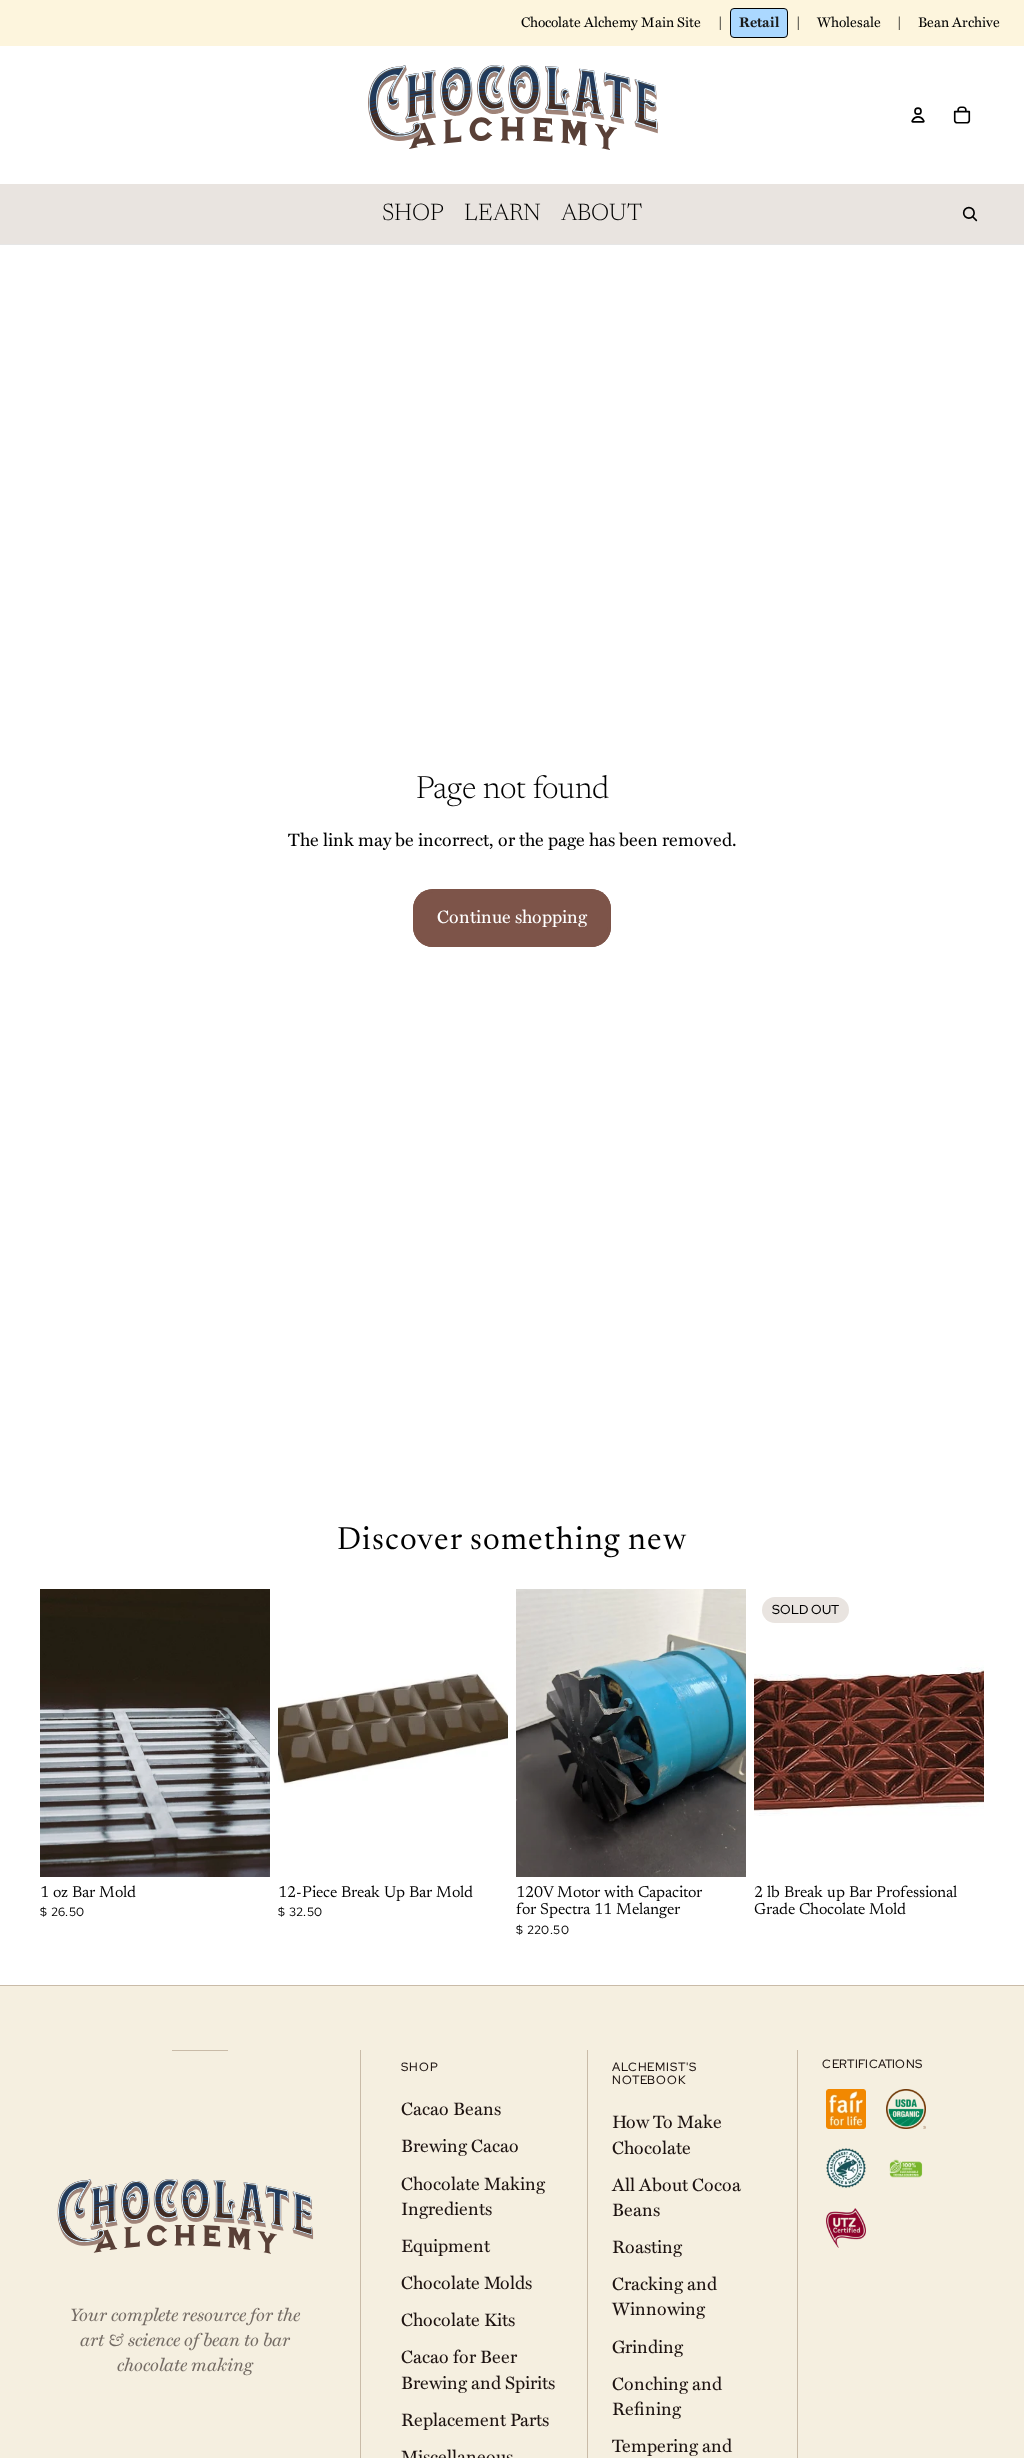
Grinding (647, 2347)
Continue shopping (512, 917)
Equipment (445, 2246)
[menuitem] (413, 214)
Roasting (647, 2247)
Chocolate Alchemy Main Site (611, 22)
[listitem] (846, 2109)
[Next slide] (254, 1732)
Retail (759, 22)
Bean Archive (959, 22)
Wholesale (849, 22)
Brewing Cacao (460, 2146)
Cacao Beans (451, 2109)
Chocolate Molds (466, 2283)
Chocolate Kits (458, 2320)
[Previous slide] (55, 1732)
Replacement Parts (475, 2420)
